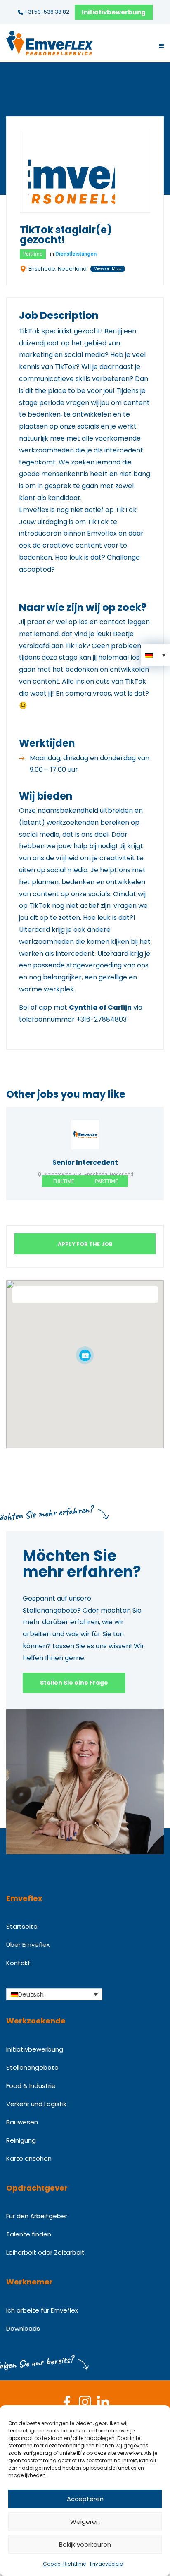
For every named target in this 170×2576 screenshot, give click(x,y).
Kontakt (18, 1963)
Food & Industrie (31, 2086)
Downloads (23, 2328)
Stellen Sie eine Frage (74, 1683)
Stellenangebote (32, 2067)
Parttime (33, 254)
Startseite (22, 1926)
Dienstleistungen (76, 254)
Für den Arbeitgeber (37, 2216)
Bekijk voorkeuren (85, 2544)
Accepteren (85, 2499)
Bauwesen (22, 2122)
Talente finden (29, 2234)
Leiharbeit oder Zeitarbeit (45, 2252)
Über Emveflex (28, 1945)
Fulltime (64, 1181)
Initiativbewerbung (114, 12)
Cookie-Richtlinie (64, 2564)
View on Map (108, 269)
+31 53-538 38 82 (46, 12)
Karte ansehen (29, 2158)
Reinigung (21, 2140)
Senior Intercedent (85, 1163)
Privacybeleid (107, 2564)
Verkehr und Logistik (36, 2104)
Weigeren (85, 2522)
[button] (156, 655)
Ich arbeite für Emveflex (42, 2310)
